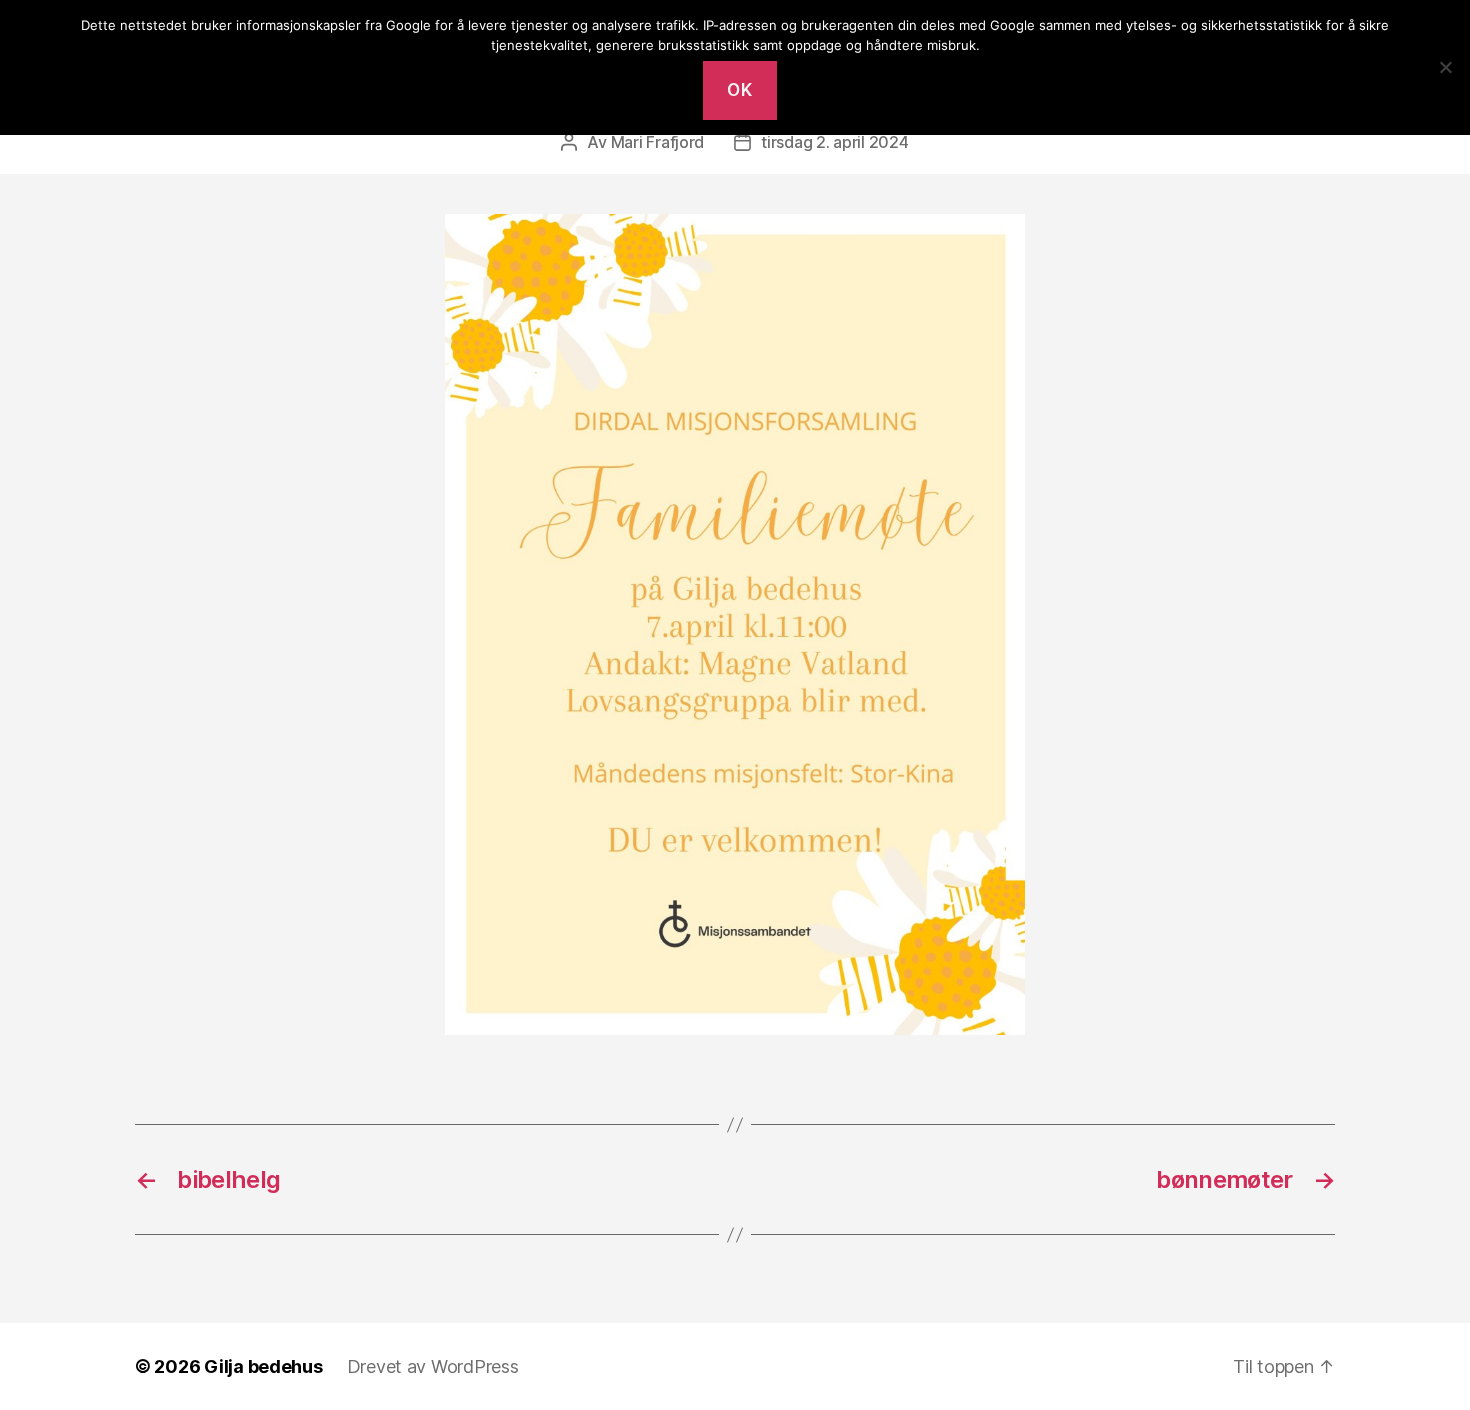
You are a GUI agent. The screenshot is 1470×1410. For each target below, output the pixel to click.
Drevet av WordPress (433, 1366)
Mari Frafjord (658, 142)
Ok (739, 90)
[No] (1445, 67)
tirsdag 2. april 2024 (834, 142)
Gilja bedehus (263, 1366)
